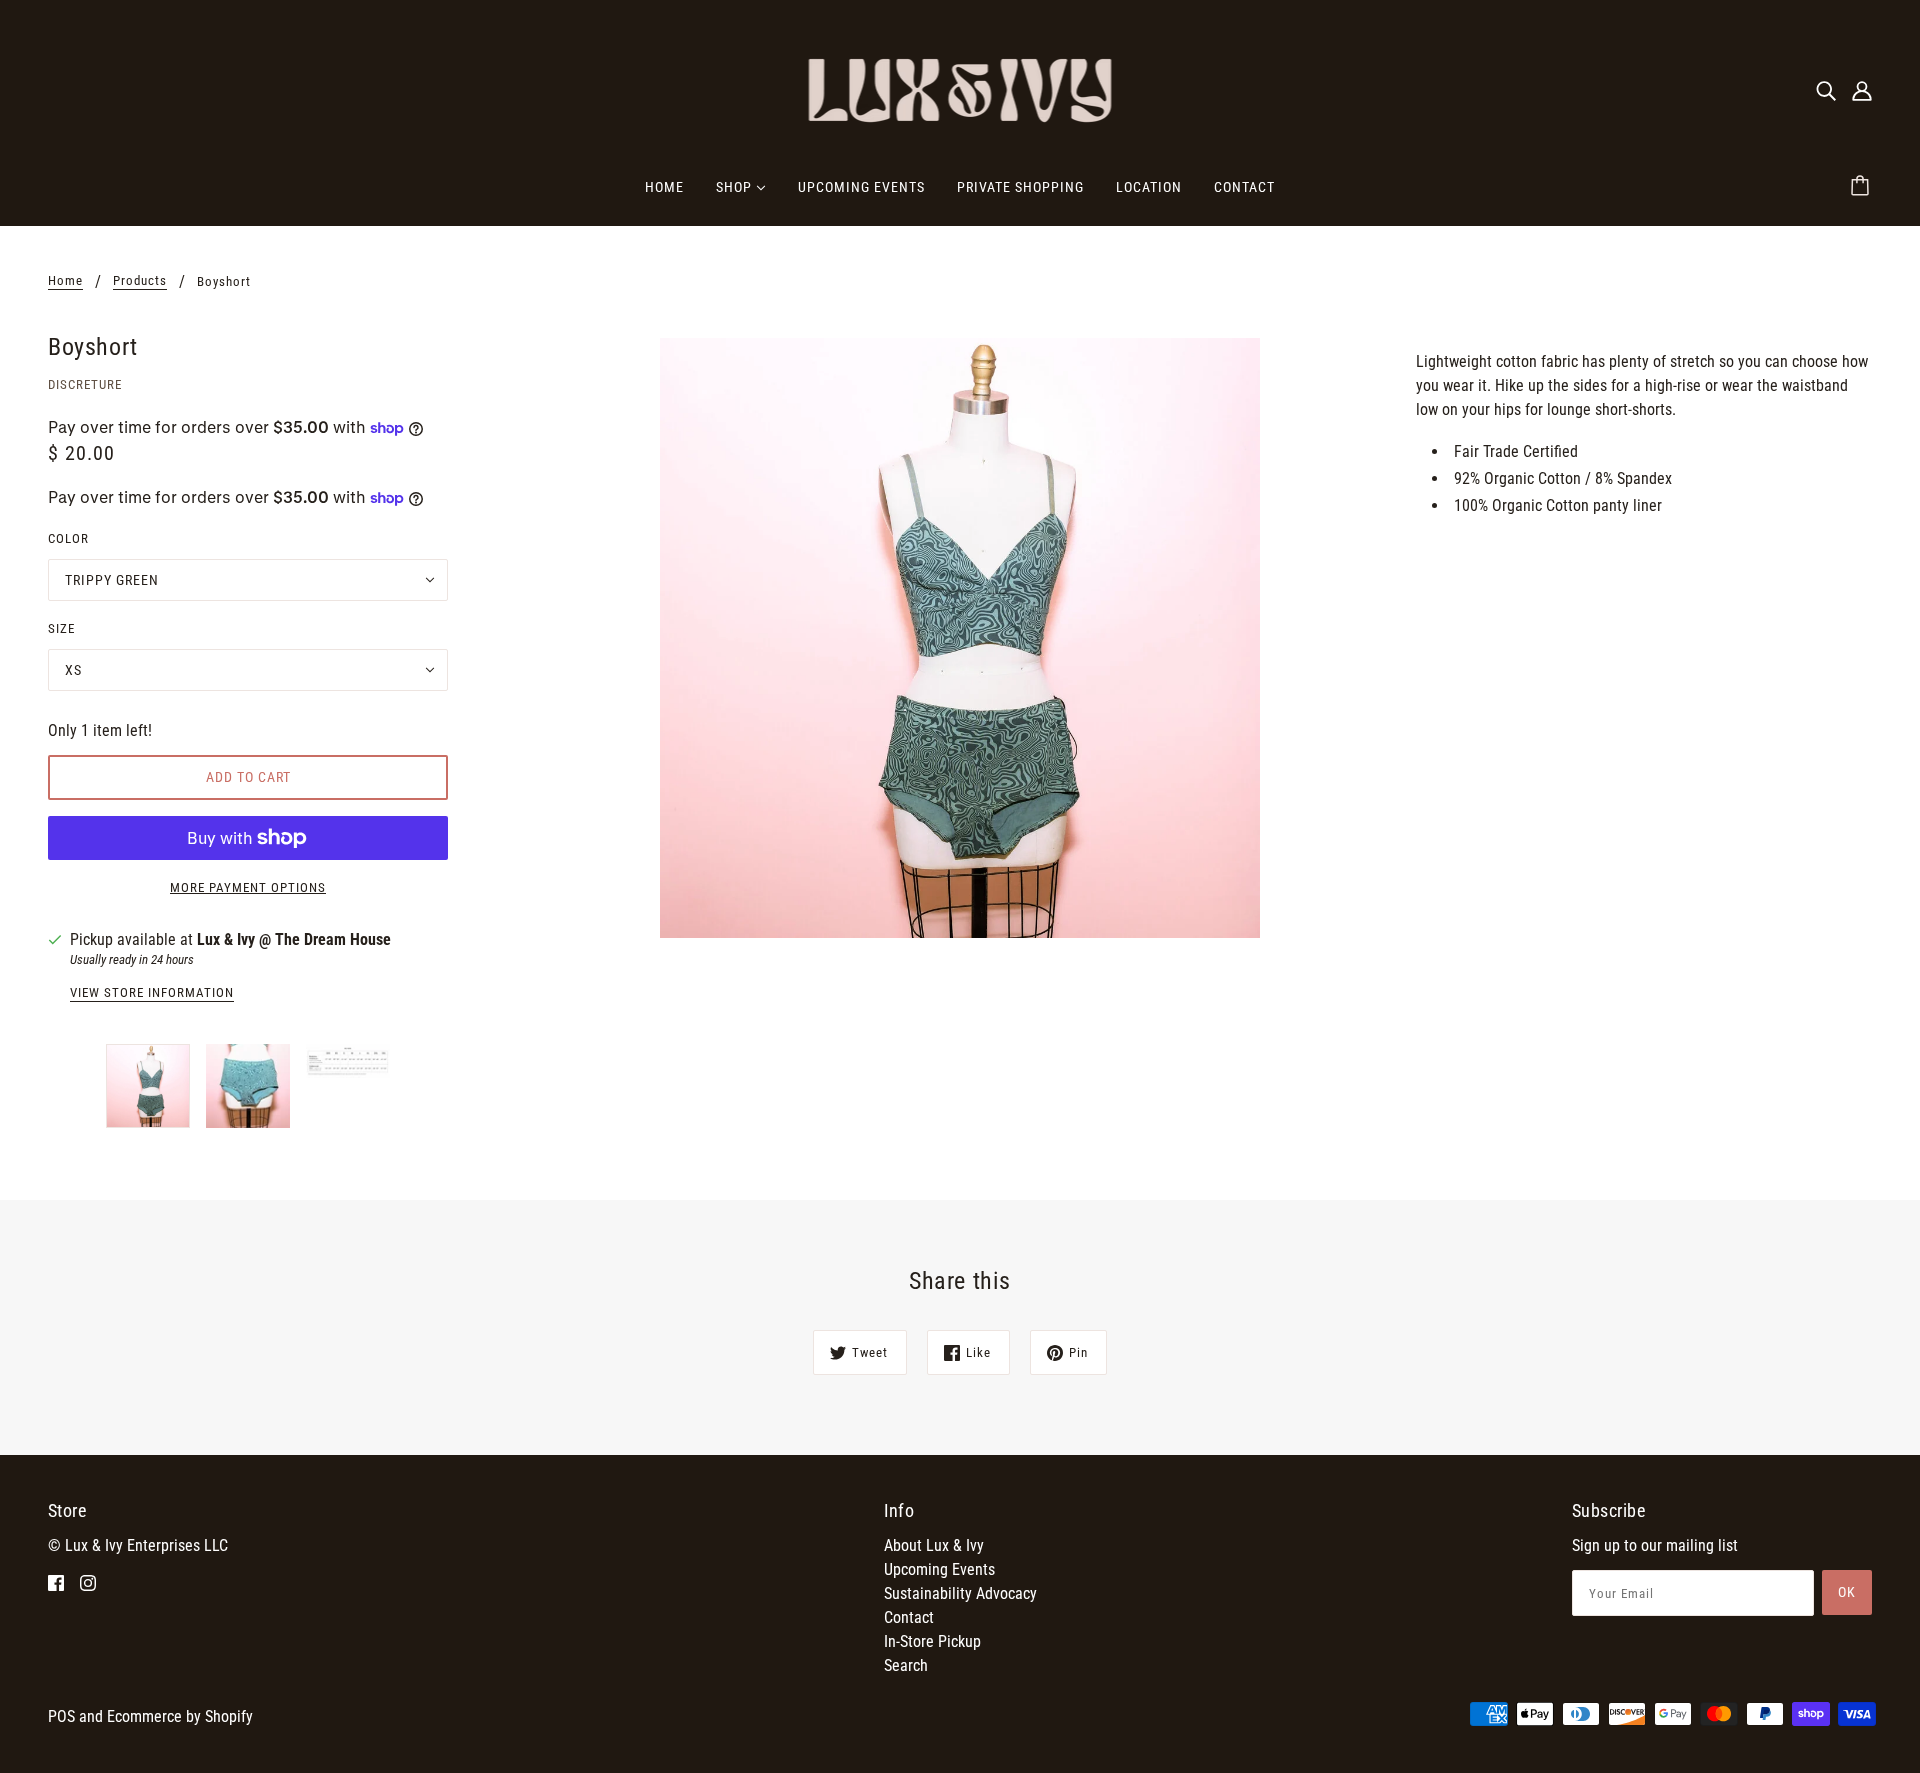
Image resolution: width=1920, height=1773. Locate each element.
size (61, 628)
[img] (1826, 90)
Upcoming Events (939, 1569)
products (140, 281)
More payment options (248, 887)
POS (61, 1716)
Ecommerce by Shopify (180, 1716)
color (68, 538)
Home (65, 281)
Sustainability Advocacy (960, 1593)
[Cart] (1863, 187)
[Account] (1862, 90)
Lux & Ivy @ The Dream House (294, 939)
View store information (152, 993)
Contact (909, 1617)
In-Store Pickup (932, 1641)
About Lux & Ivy (934, 1545)
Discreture (85, 384)
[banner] (960, 88)
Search (906, 1665)
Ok (1847, 1592)
